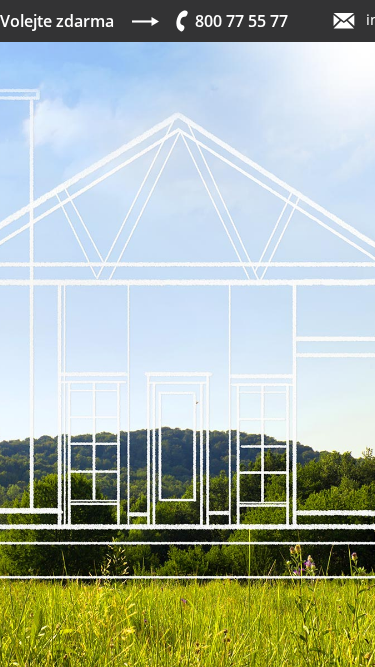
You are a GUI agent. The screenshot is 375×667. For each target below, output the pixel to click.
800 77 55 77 (241, 21)
